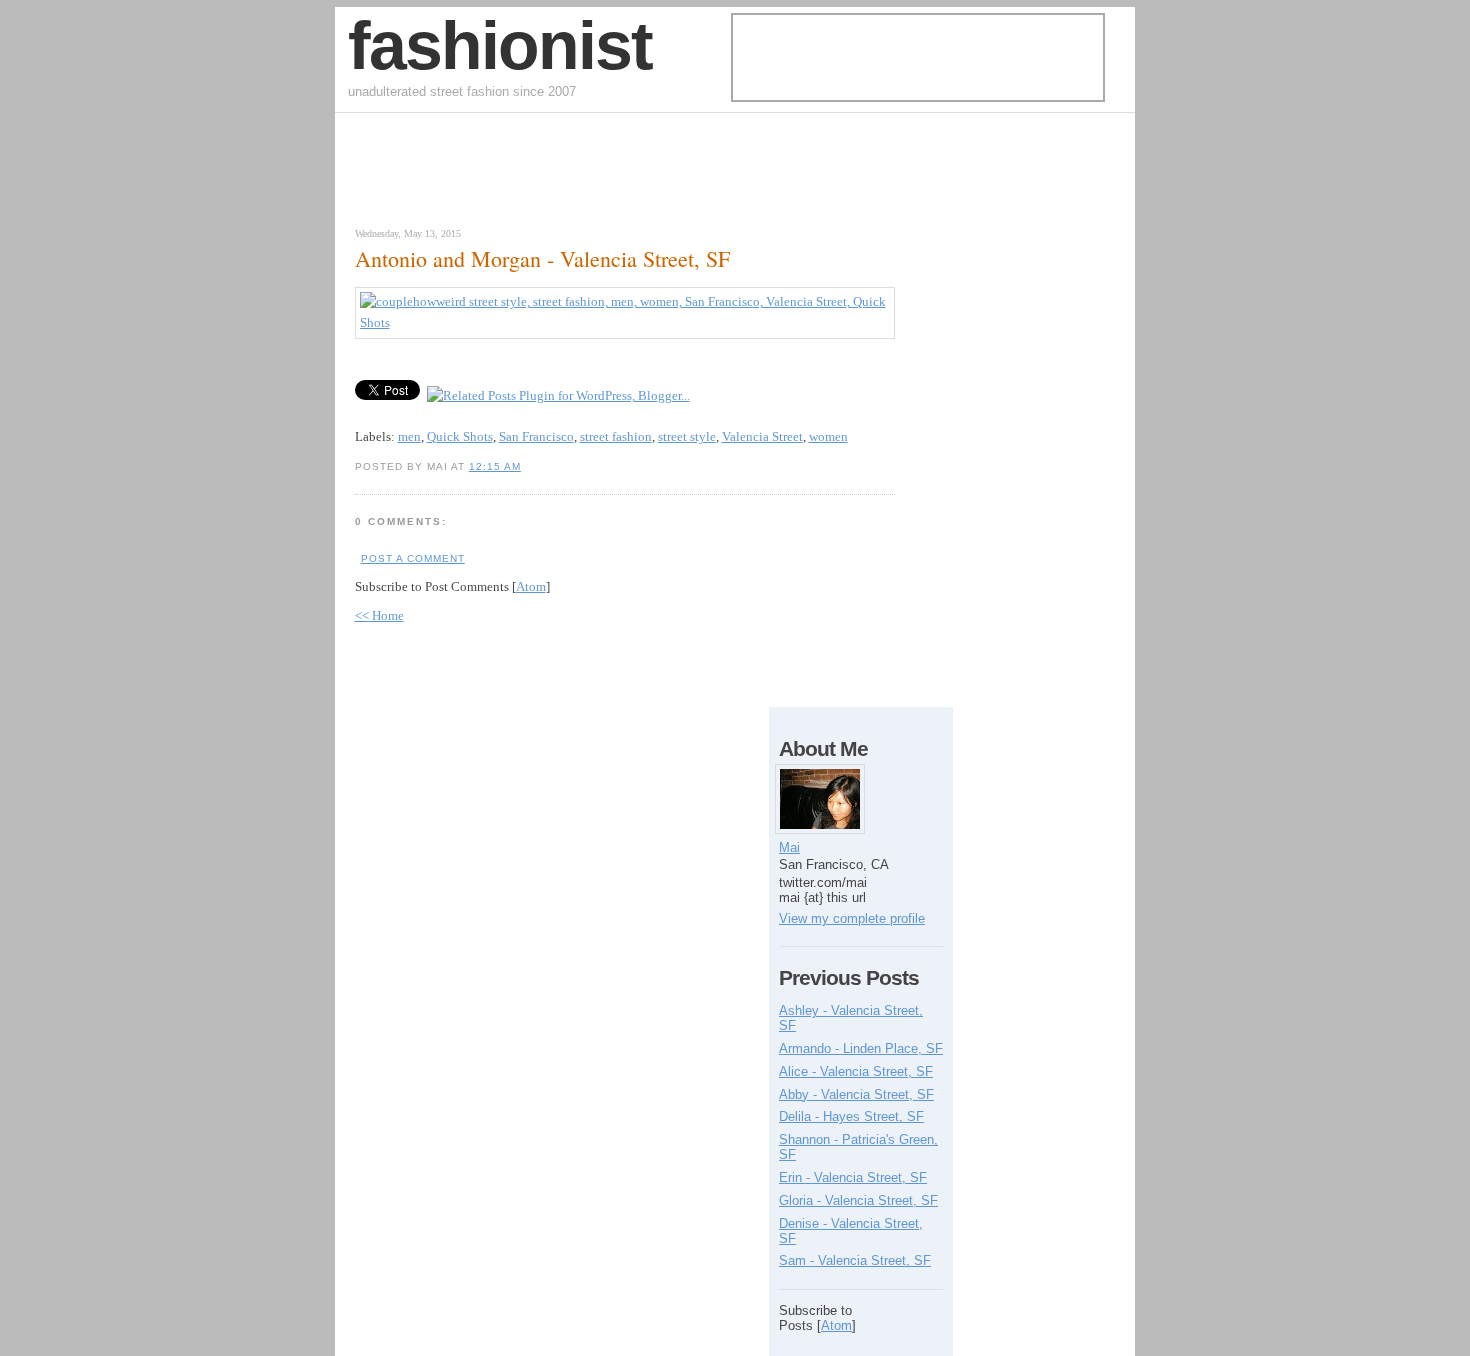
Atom (531, 586)
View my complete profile (852, 918)
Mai (789, 847)
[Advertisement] (579, 175)
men (409, 436)
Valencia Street (762, 436)
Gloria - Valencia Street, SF (858, 1200)
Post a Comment (413, 558)
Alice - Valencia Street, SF (856, 1071)
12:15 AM (495, 466)
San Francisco (536, 436)
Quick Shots (460, 436)
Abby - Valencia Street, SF (856, 1094)
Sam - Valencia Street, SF (855, 1260)
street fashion (616, 436)
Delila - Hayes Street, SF (851, 1116)
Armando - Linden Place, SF (861, 1048)
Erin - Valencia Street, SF (853, 1177)
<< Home (379, 615)
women (828, 436)
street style (687, 436)
